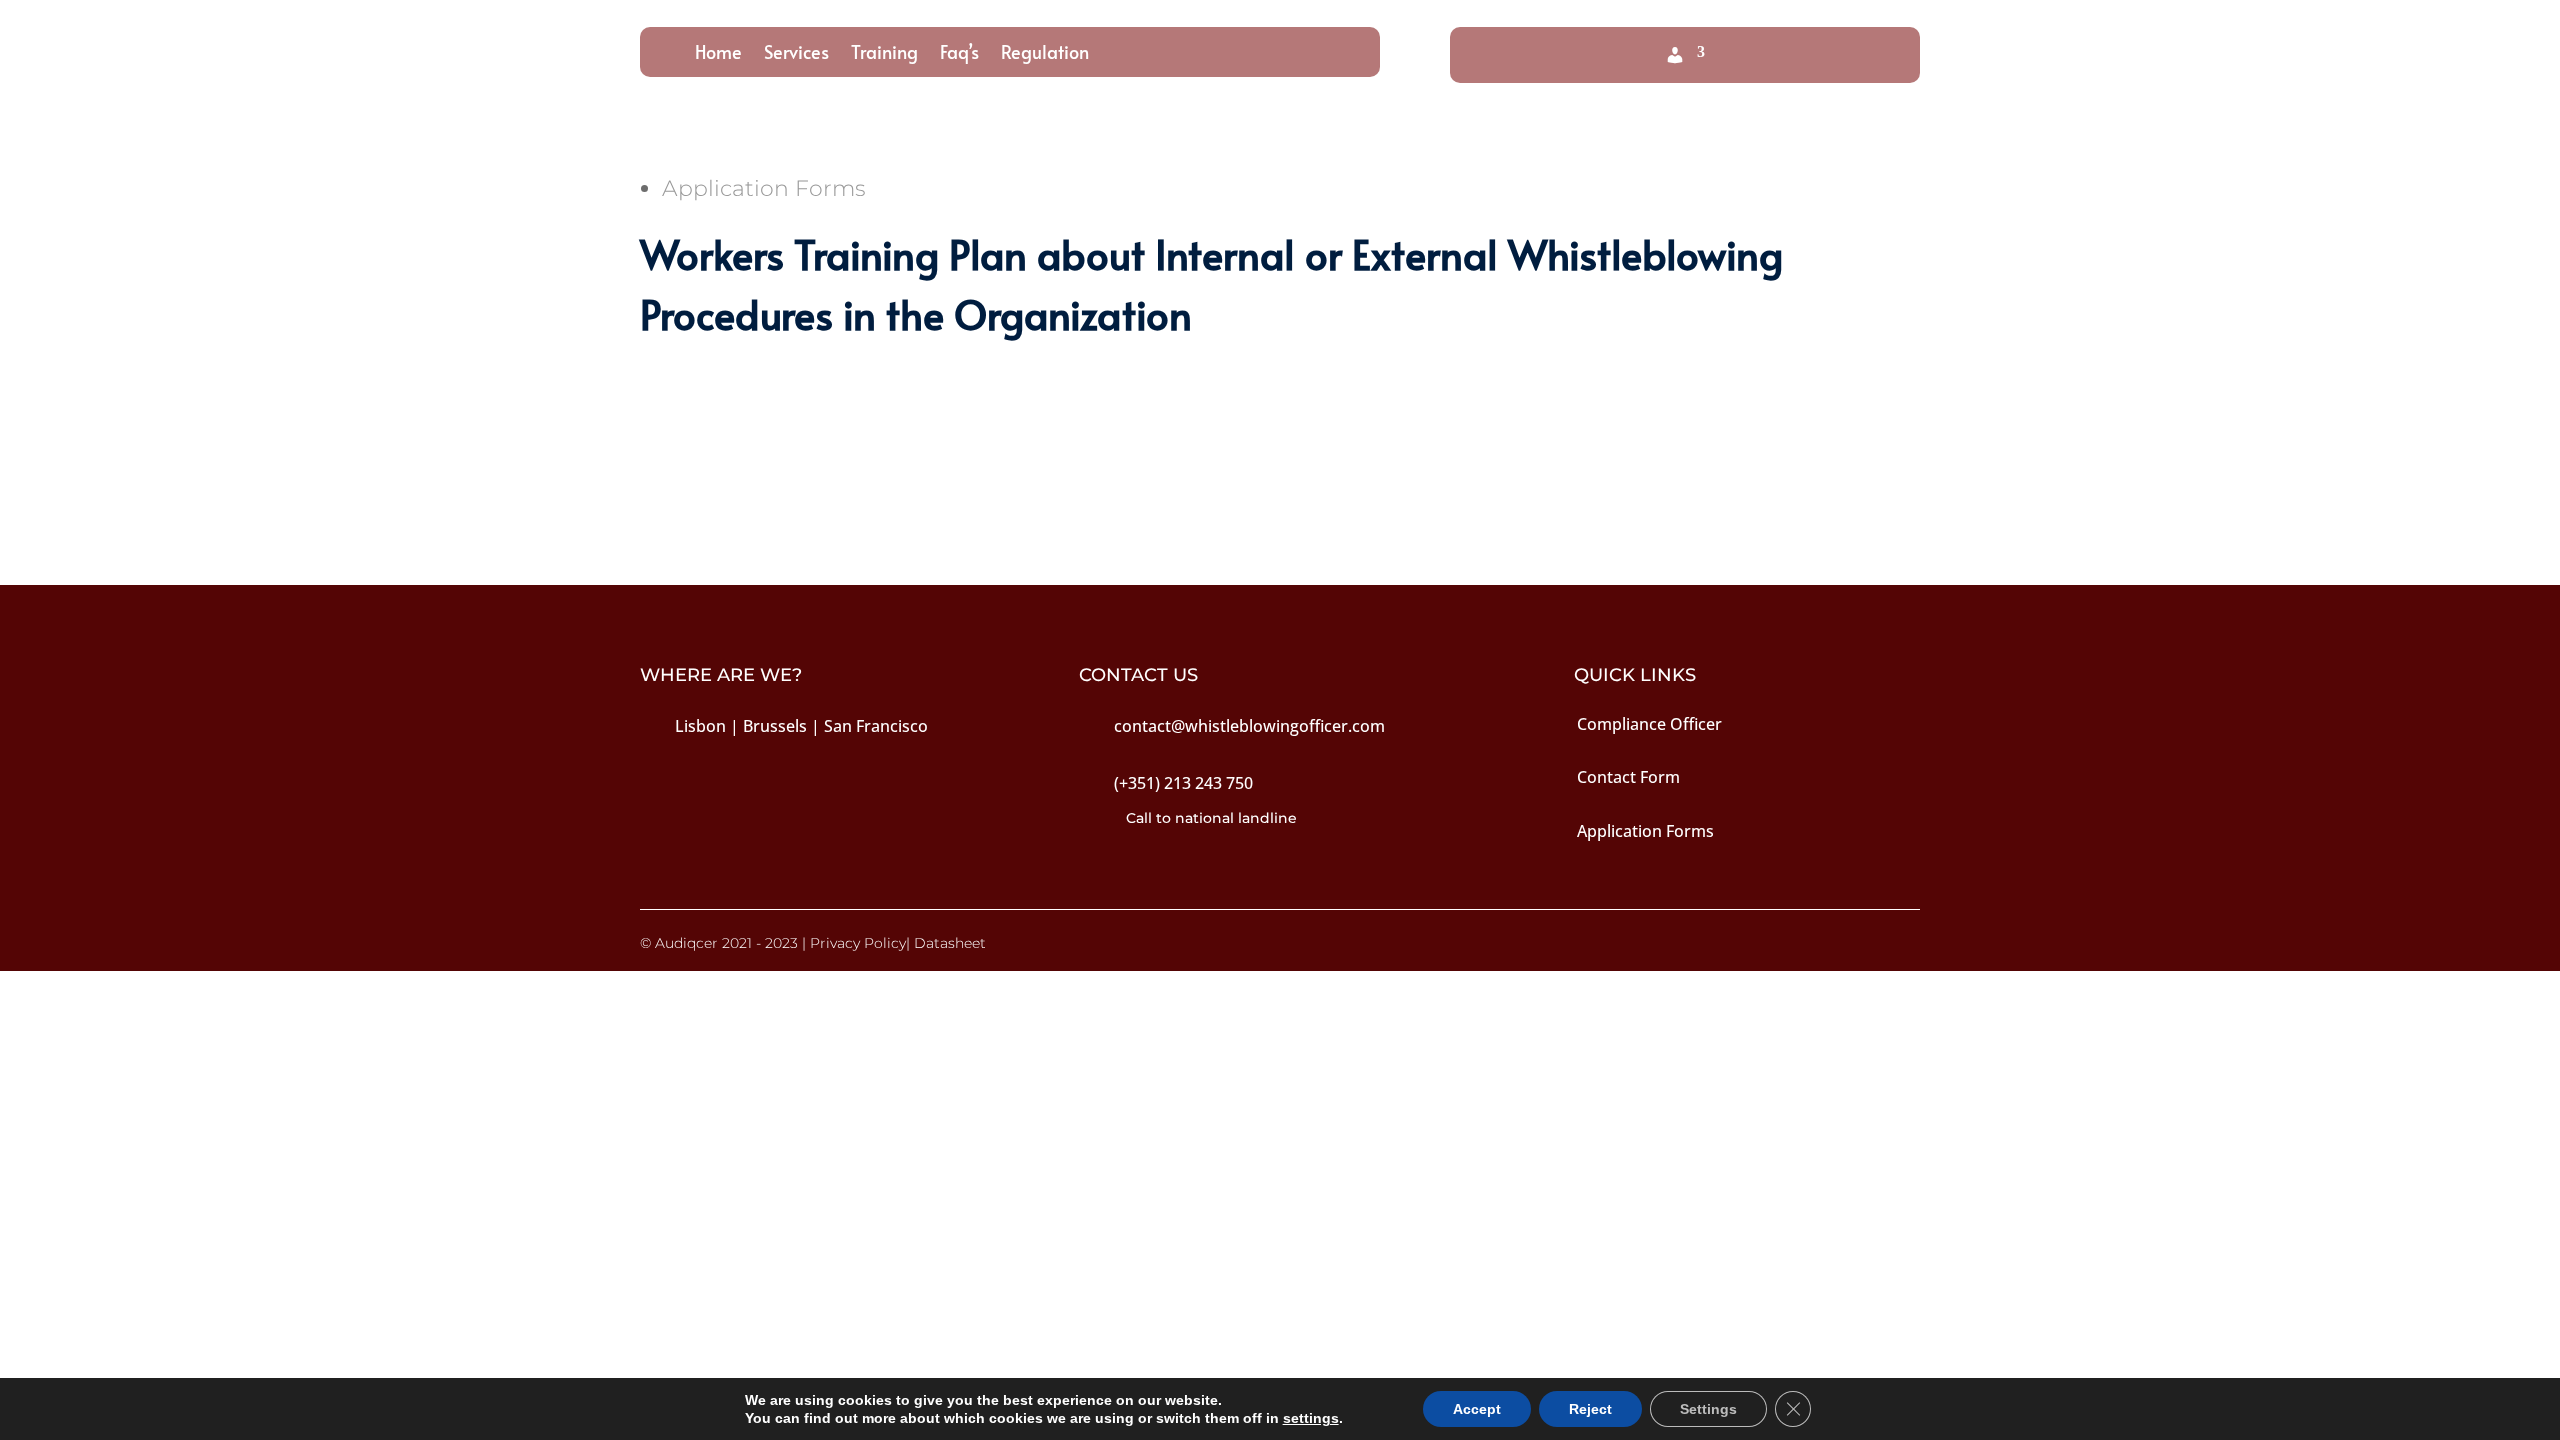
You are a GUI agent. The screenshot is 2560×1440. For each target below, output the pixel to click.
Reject (1590, 1409)
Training (884, 54)
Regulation (1045, 54)
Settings (1708, 1409)
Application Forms (764, 188)
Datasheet (950, 943)
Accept (1477, 1409)
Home (718, 54)
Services (796, 54)
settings (1311, 1418)
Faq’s (959, 54)
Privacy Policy (858, 943)
